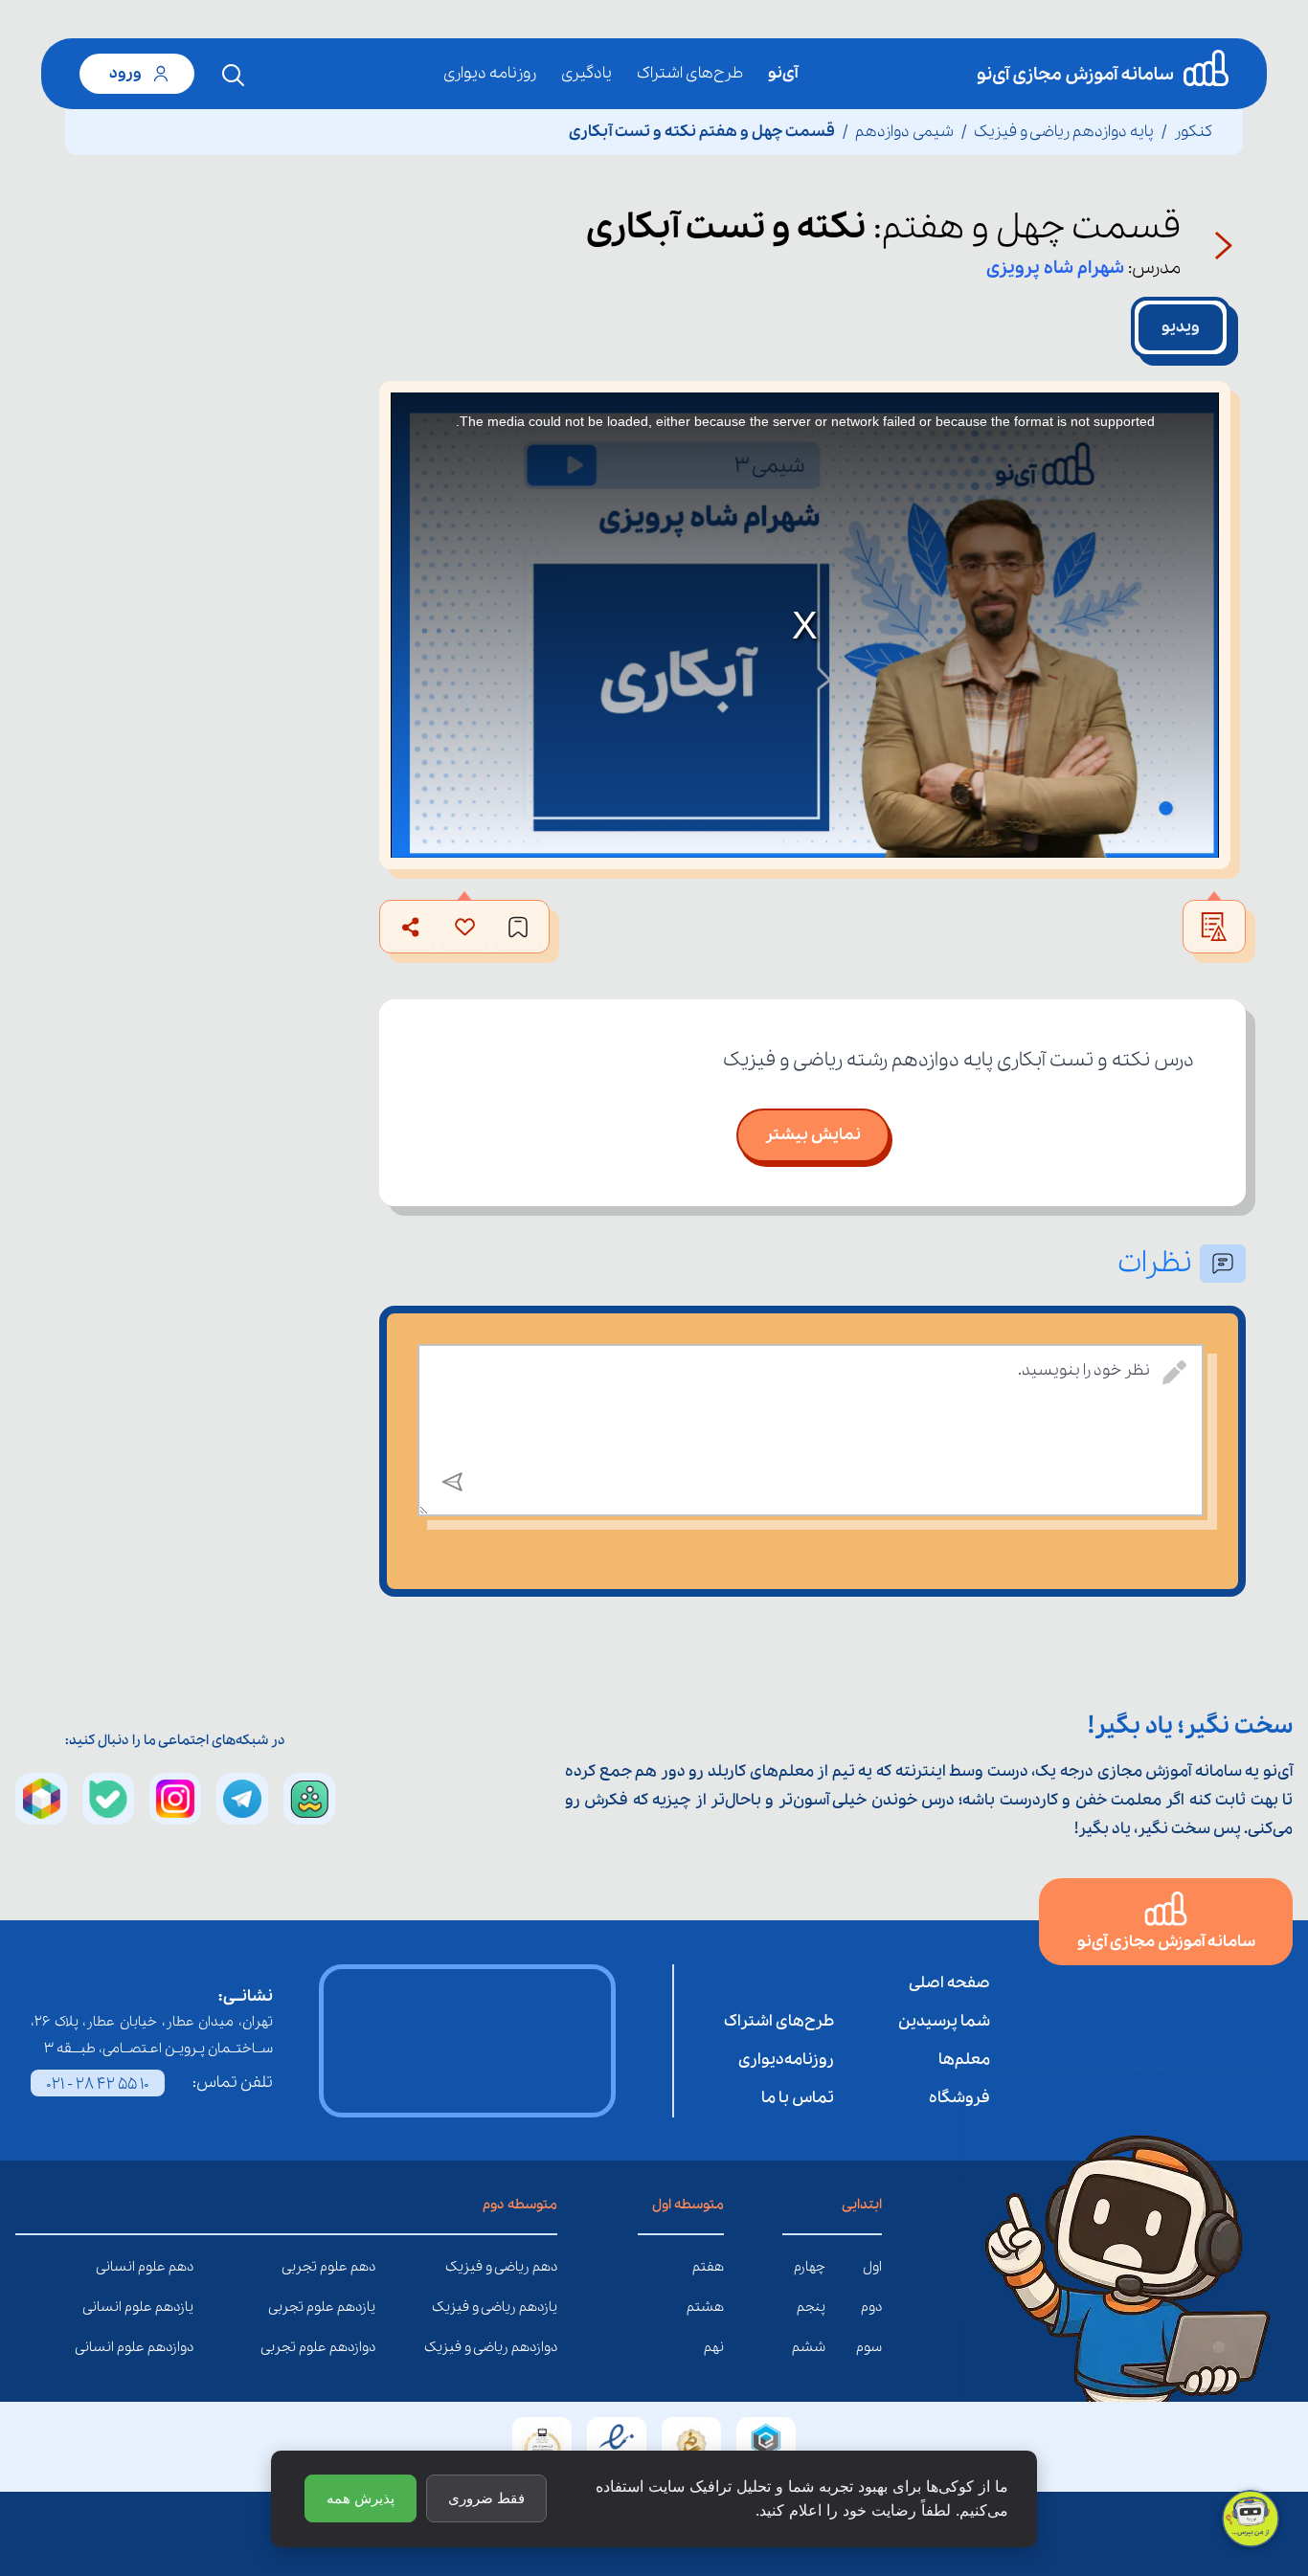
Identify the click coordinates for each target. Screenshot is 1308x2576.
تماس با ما (798, 2098)
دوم (871, 2307)
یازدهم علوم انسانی (179, 2307)
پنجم (811, 2307)
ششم (809, 2347)
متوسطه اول (688, 2205)
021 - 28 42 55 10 (98, 2084)
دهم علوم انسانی (179, 2267)
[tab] (1181, 327)
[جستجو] (234, 76)
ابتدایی (862, 2205)
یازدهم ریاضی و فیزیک (543, 2307)
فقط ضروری (486, 2498)
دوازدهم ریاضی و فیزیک (543, 2347)
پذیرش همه (361, 2498)
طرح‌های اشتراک (690, 73)
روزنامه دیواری (490, 73)
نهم (714, 2347)
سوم (869, 2347)
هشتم (705, 2307)
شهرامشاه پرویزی (1055, 268)
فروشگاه (959, 2098)
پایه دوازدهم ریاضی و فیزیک (1064, 132)
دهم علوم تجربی (361, 2267)
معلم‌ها (964, 2060)
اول (872, 2267)
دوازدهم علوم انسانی (179, 2347)
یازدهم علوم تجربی (361, 2307)
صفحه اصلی (949, 1983)
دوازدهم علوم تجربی (361, 2347)
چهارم (810, 2267)
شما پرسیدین (944, 2021)
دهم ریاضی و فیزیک (543, 2267)
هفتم (708, 2267)
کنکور (1193, 132)
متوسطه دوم (520, 2205)
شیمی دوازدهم (904, 132)
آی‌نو (783, 73)
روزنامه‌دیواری (786, 2060)
